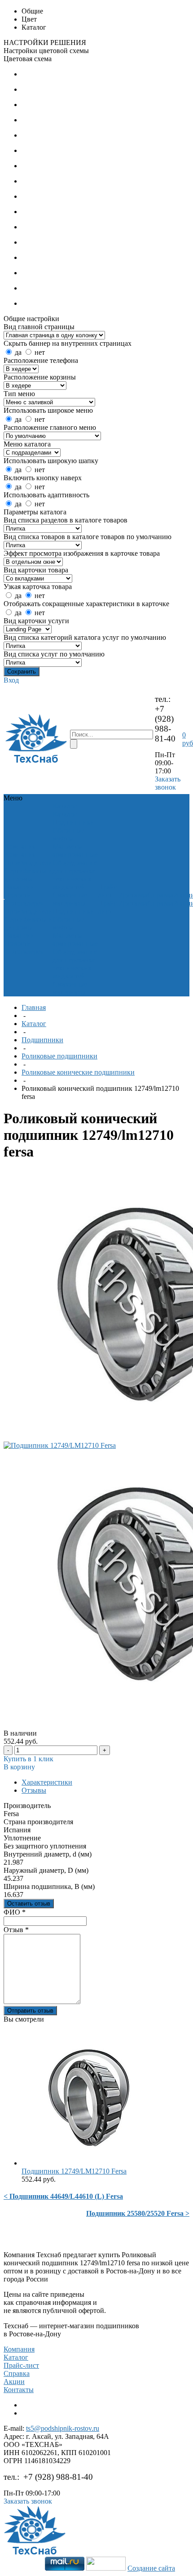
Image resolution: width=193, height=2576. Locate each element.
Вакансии (20, 887)
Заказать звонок (168, 783)
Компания (19, 2349)
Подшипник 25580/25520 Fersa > (138, 2213)
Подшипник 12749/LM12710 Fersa (74, 2171)
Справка (17, 2373)
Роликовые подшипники (59, 1056)
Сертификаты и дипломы (29, 875)
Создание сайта (151, 2568)
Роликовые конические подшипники (78, 1072)
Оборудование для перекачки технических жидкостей (75, 875)
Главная (34, 1007)
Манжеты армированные (75, 850)
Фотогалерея (24, 903)
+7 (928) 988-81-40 (165, 724)
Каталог (34, 1024)
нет (40, 352)
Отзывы (34, 1790)
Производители (29, 863)
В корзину (19, 1767)
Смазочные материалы (70, 899)
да (18, 352)
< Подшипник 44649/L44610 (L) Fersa (63, 2196)
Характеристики (47, 1782)
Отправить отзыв (30, 2011)
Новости (18, 895)
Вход (11, 680)
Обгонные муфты (68, 834)
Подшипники (73, 822)
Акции (14, 2382)
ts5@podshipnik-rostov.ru (63, 2428)
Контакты (19, 2390)
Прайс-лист (21, 2365)
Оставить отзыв (29, 1904)
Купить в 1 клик (29, 1759)
